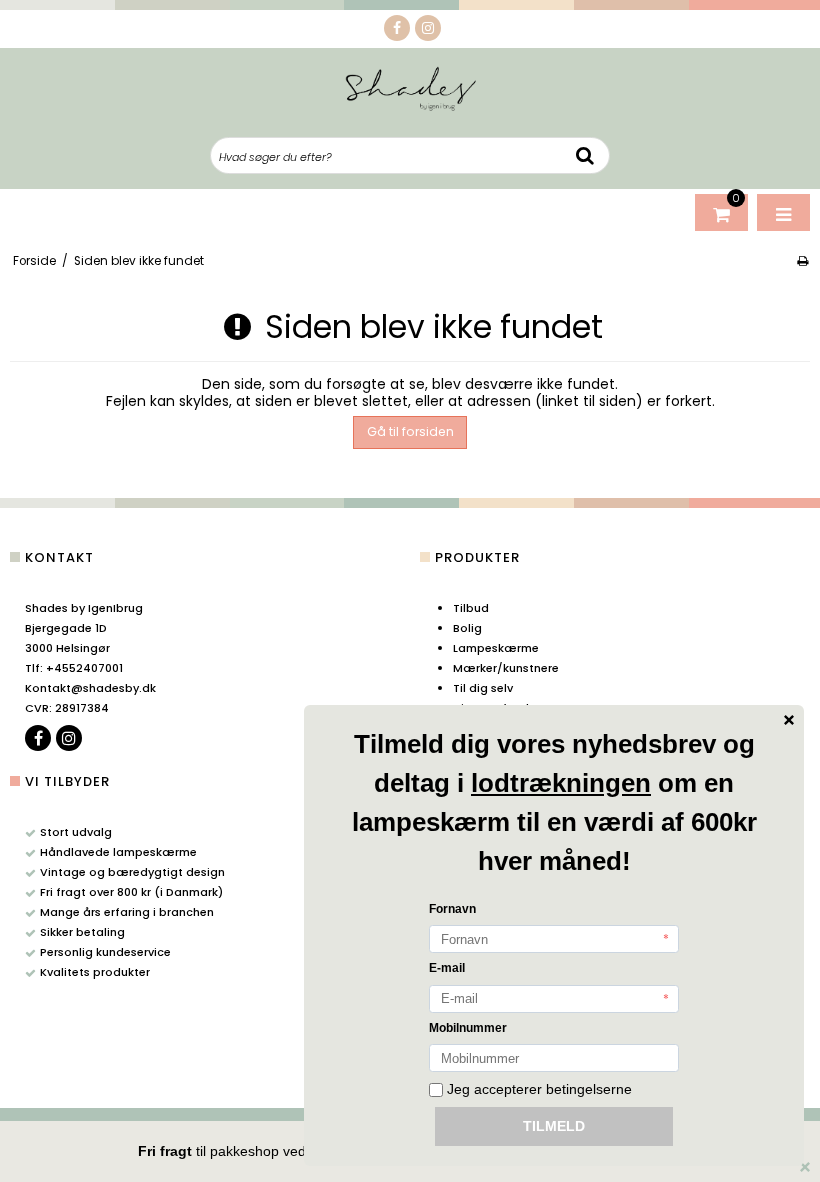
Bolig (467, 628)
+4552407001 (74, 668)
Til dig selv (483, 688)
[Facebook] (397, 28)
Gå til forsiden (410, 431)
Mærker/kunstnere (506, 668)
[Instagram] (428, 28)
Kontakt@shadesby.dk (90, 688)
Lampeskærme (496, 648)
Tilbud (471, 608)
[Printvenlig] (802, 261)
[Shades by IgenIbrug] (410, 88)
